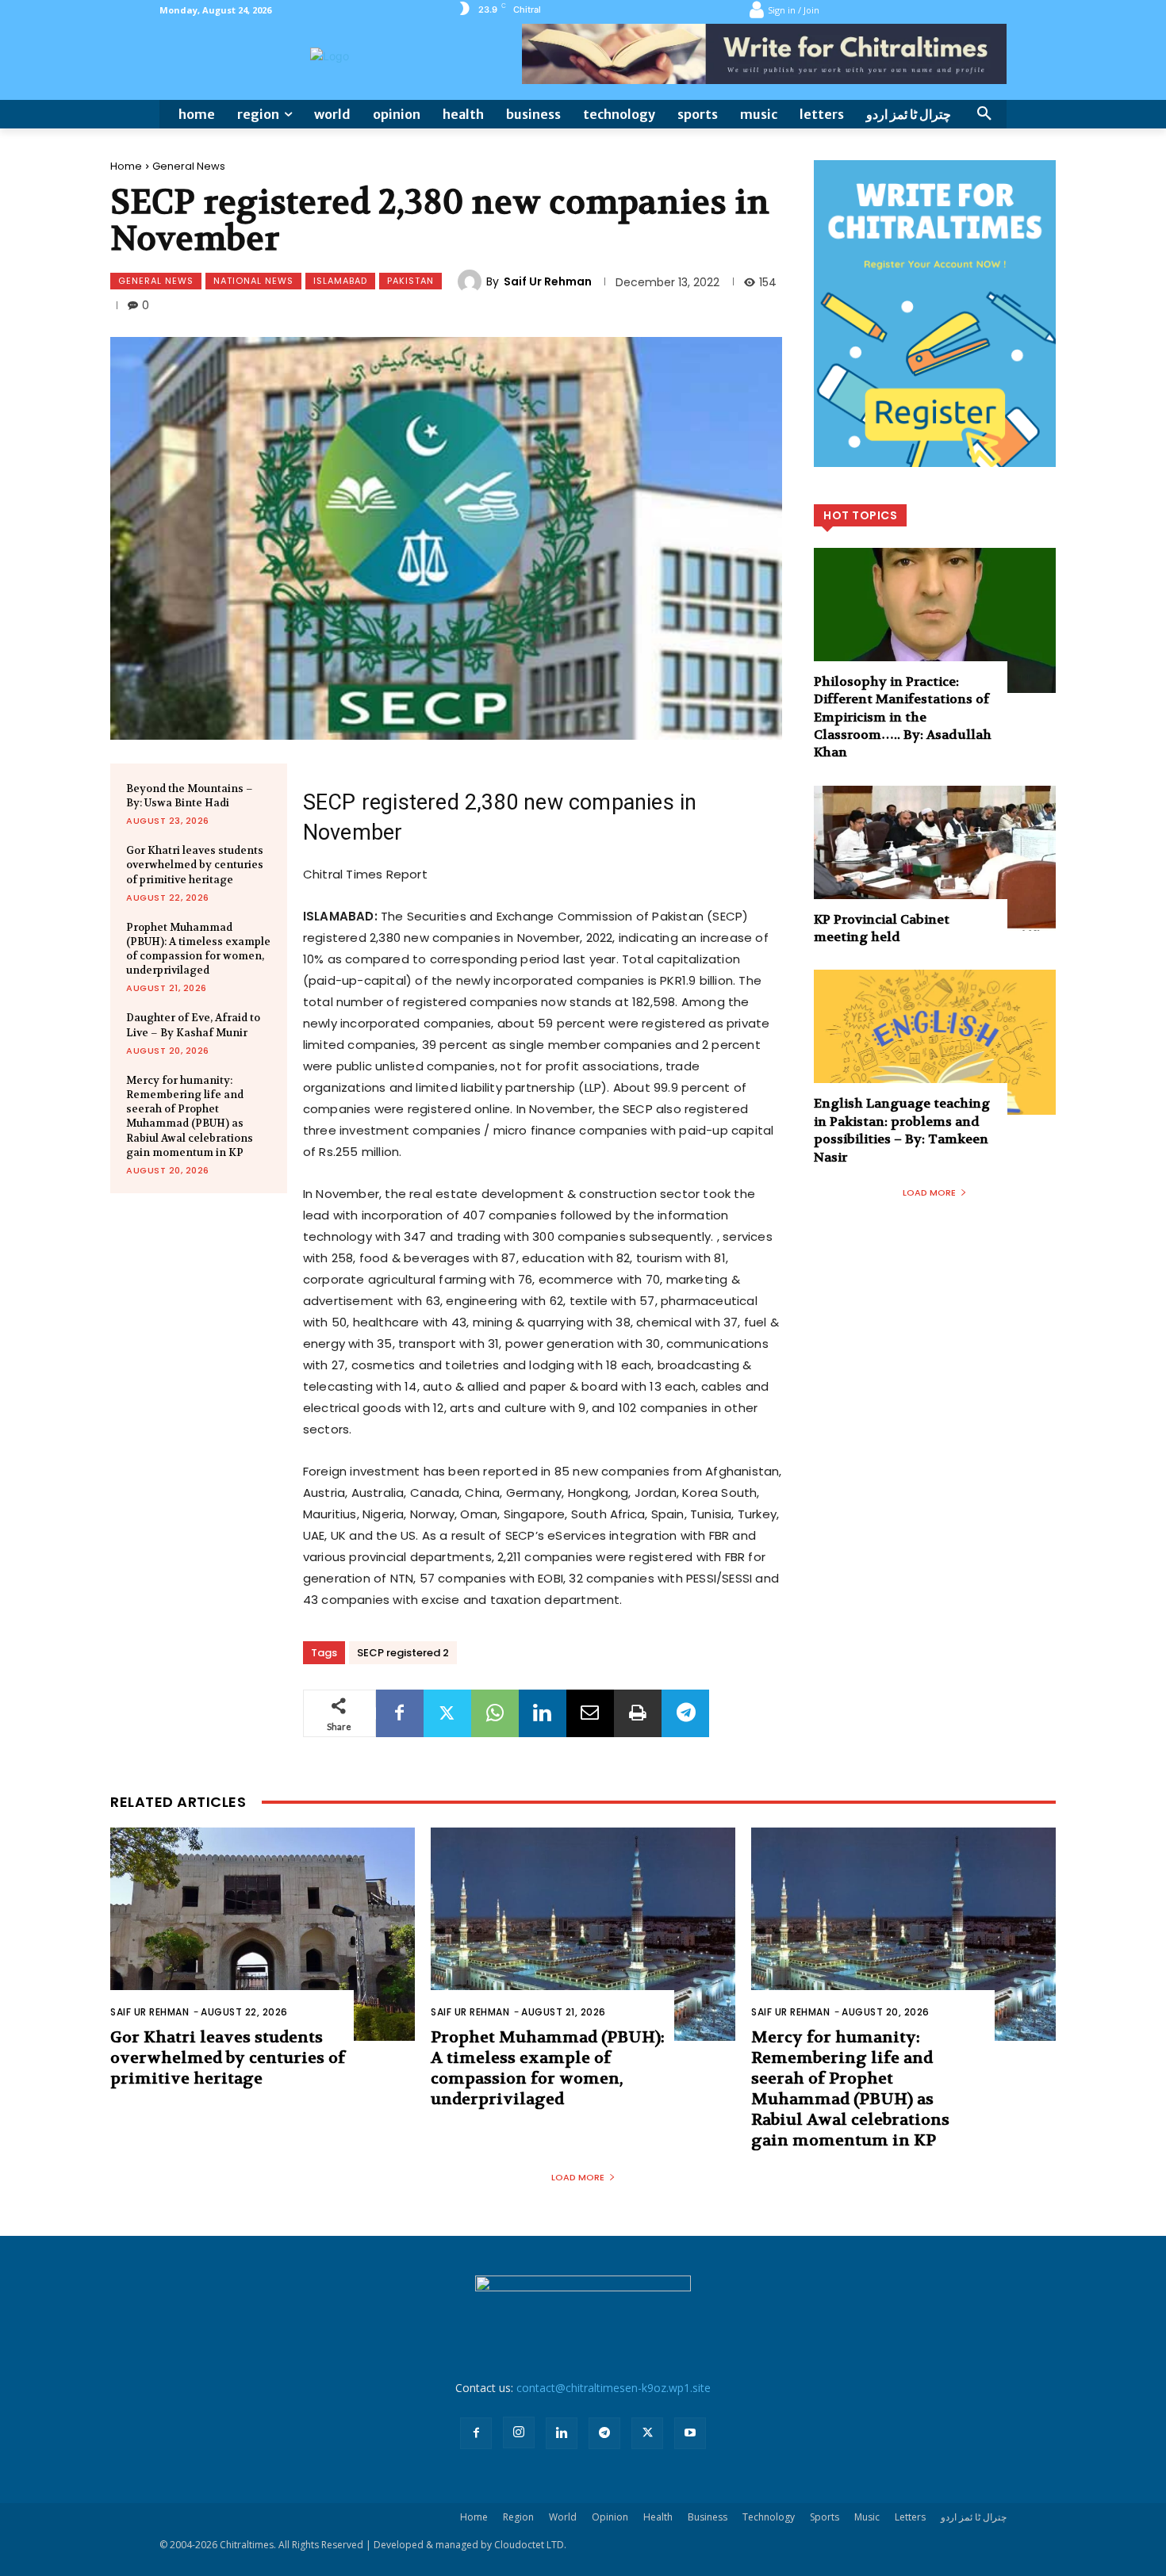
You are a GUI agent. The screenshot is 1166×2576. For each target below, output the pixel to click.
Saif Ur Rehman (548, 281)
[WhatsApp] (495, 1713)
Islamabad (340, 281)
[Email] (590, 1713)
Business (708, 2517)
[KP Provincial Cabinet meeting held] (935, 858)
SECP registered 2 (403, 1653)
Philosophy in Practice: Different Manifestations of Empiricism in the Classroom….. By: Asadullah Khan (903, 717)
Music (867, 2517)
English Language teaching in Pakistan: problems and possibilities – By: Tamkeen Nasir (902, 1130)
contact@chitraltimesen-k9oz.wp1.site (614, 2388)
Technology (769, 2517)
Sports (825, 2517)
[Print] (638, 1713)
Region (518, 2517)
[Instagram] (519, 2432)
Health (658, 2517)
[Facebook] (400, 1713)
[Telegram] (685, 1713)
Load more (929, 1192)
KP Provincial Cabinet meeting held (882, 928)
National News (253, 281)
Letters (910, 2517)
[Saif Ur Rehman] (472, 281)
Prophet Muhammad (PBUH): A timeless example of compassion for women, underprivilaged (198, 949)
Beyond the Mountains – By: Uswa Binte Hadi (190, 796)
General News (189, 166)
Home (126, 166)
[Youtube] (690, 2433)
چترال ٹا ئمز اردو (974, 2517)
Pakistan (410, 281)
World (563, 2517)
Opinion (610, 2517)
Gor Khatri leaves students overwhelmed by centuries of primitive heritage (195, 865)
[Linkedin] (543, 1713)
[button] (984, 114)
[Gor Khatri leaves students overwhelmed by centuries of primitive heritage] (263, 1934)
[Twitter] (447, 1713)
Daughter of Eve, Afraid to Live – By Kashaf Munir (193, 1025)
